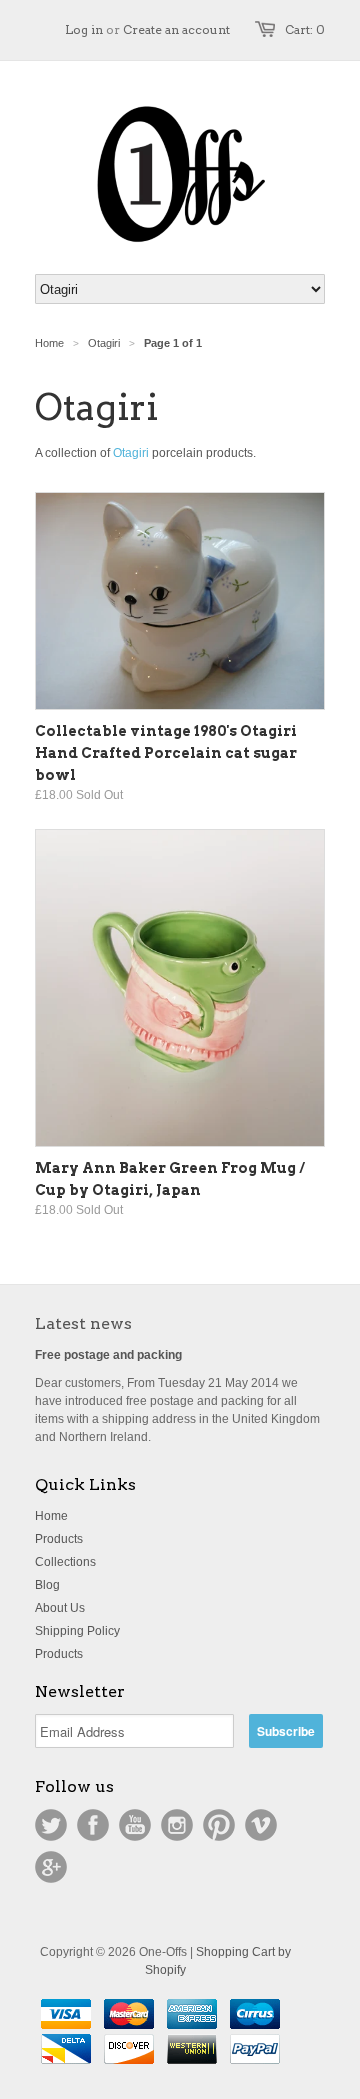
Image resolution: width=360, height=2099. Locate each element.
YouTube (135, 1825)
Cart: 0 (305, 29)
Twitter (51, 1825)
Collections (65, 1562)
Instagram (177, 1825)
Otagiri (131, 453)
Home (51, 1516)
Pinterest (219, 1825)
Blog (47, 1585)
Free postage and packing (108, 1355)
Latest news (83, 1323)
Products (59, 1539)
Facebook (93, 1825)
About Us (60, 1608)
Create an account (176, 29)
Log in (84, 29)
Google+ (51, 1867)
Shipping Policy (77, 1631)
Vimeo (261, 1825)
